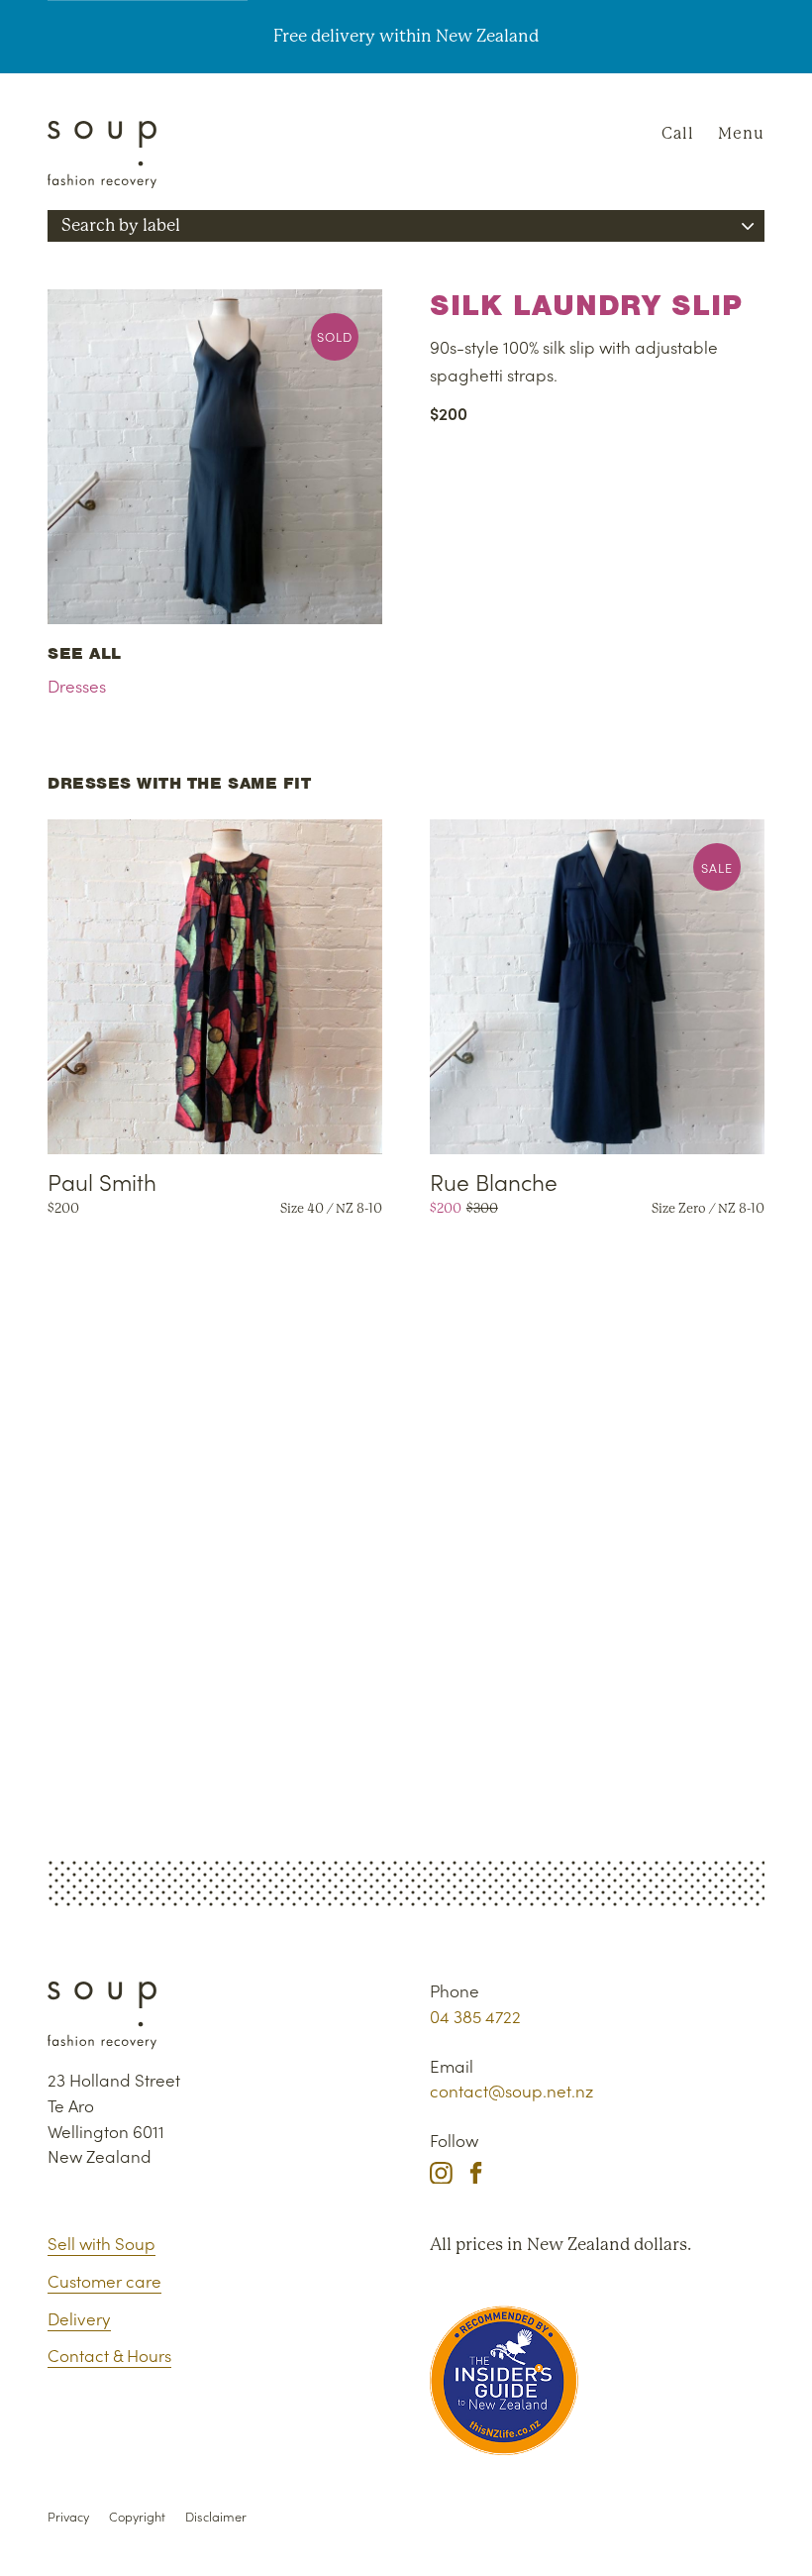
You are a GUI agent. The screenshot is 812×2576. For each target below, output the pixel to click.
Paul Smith (102, 1181)
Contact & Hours (109, 2355)
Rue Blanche (494, 1181)
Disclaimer (216, 2516)
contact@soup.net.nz (511, 2091)
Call (678, 133)
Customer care (104, 2281)
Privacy (68, 2516)
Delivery (79, 2318)
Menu (741, 133)
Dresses (77, 686)
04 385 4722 (475, 2016)
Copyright (137, 2516)
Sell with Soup (101, 2243)
